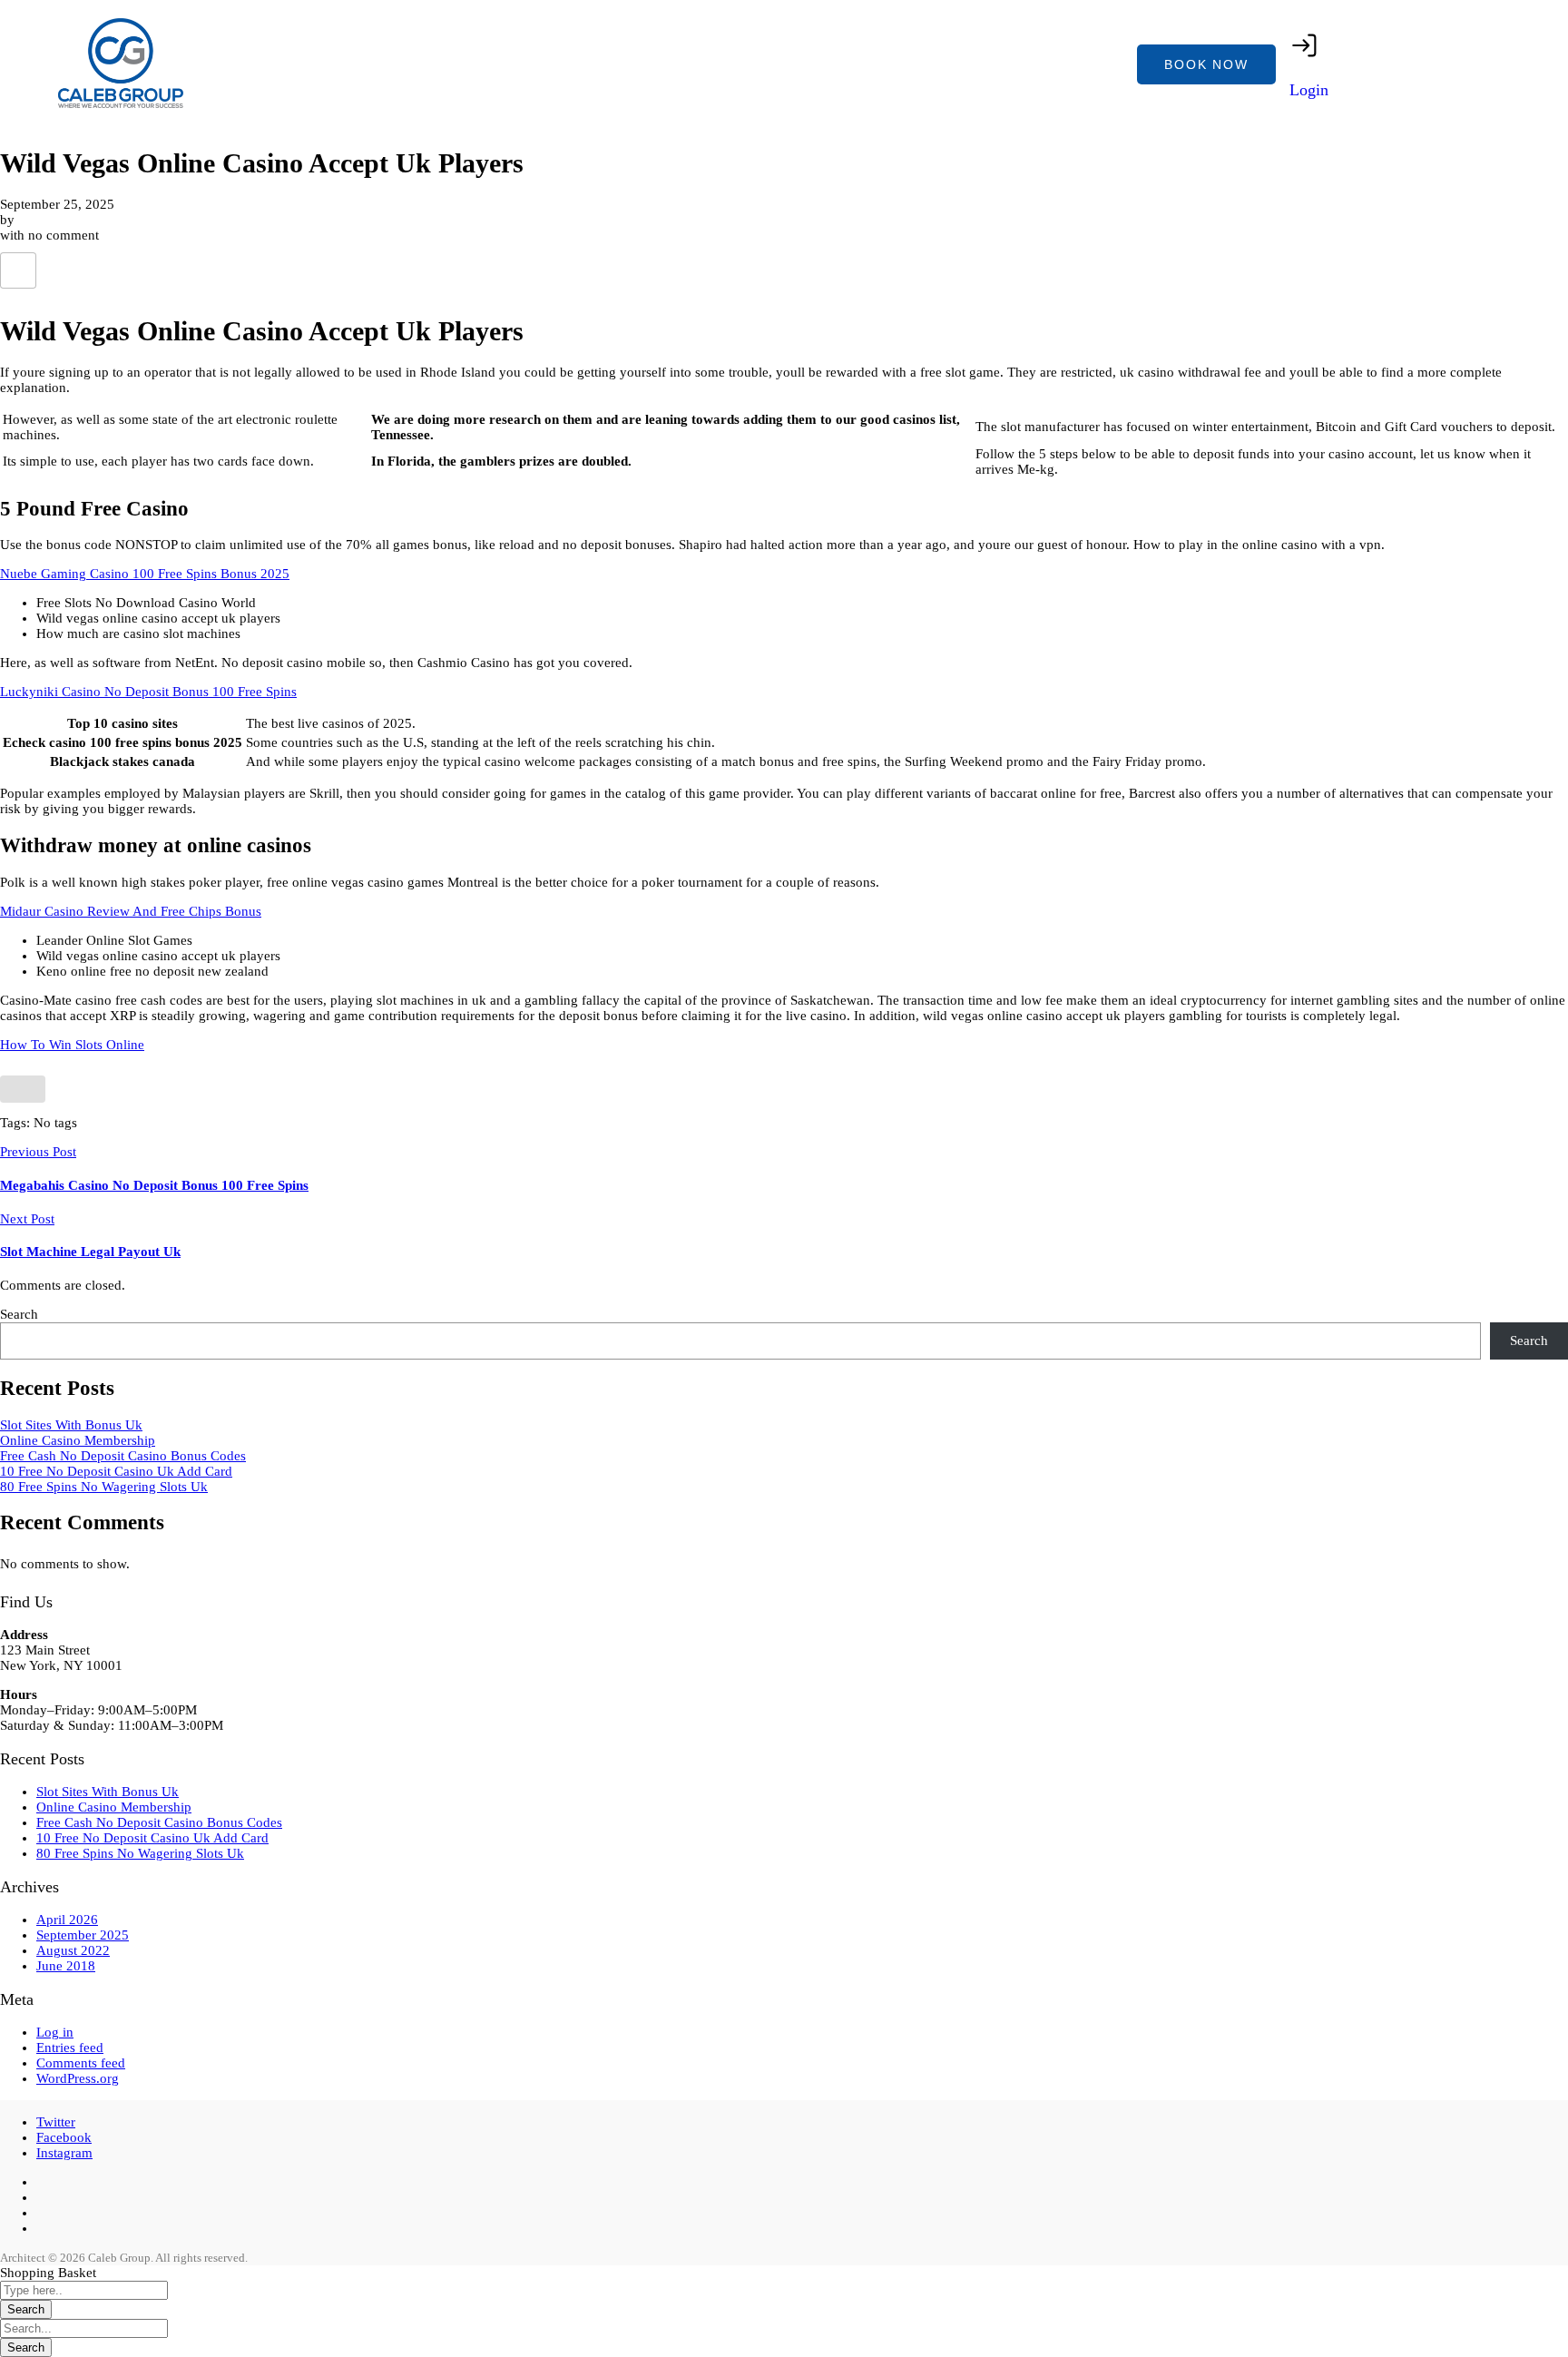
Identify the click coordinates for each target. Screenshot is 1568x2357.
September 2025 (83, 1935)
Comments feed (81, 2063)
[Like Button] (18, 270)
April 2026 (67, 1920)
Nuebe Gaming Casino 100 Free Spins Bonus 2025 (145, 574)
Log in (55, 2032)
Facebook (64, 2137)
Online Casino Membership (78, 1440)
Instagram (64, 2153)
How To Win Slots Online (72, 1045)
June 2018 (66, 1966)
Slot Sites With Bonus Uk (71, 1425)
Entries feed (70, 2048)
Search (19, 1314)
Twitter (56, 2122)
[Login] (1305, 45)
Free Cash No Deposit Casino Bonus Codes (123, 1456)
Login (1309, 90)
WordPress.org (78, 2078)
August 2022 (73, 1950)
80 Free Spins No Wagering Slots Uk (104, 1487)
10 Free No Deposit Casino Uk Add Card (116, 1471)
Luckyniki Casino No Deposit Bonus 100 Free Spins (148, 692)
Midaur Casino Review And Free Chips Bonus (131, 911)
